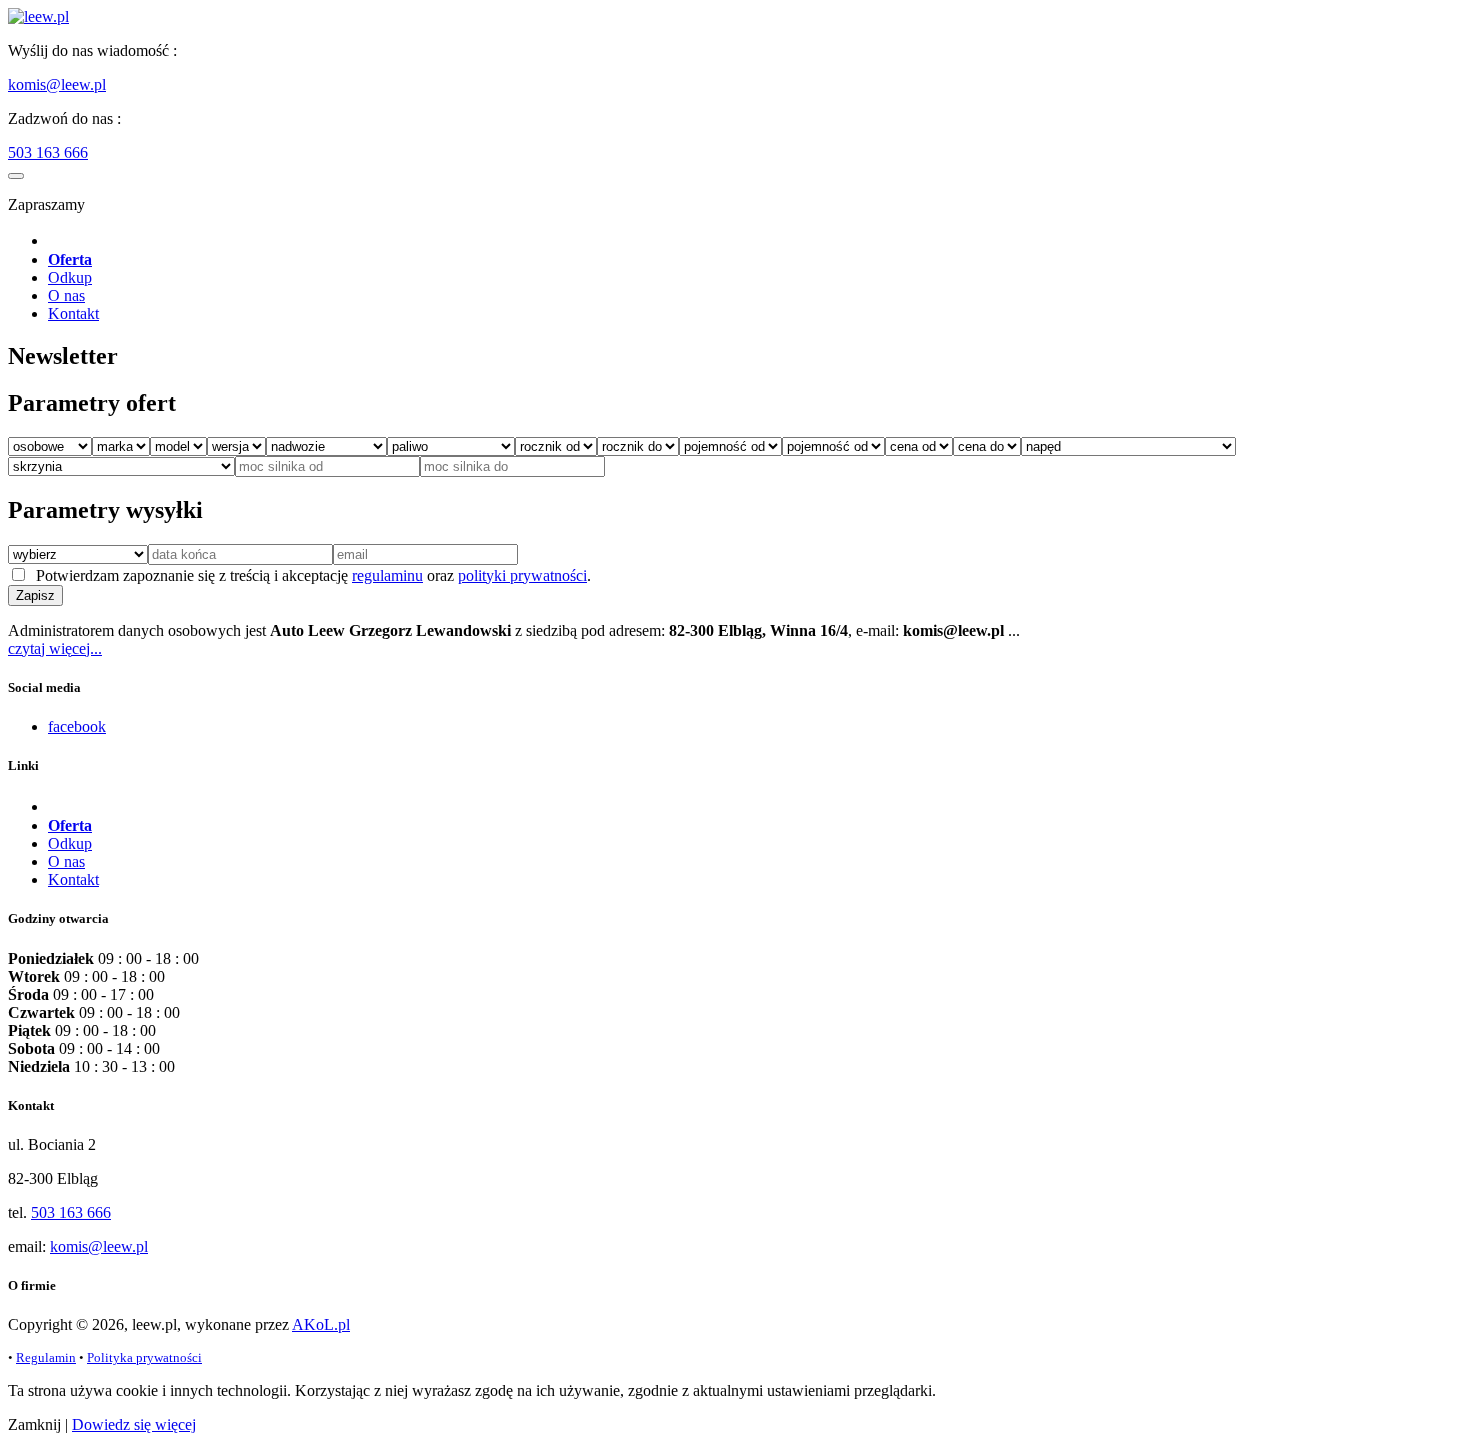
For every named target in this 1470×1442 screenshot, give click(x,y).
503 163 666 (48, 152)
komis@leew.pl (57, 84)
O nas (66, 295)
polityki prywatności (522, 575)
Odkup (70, 277)
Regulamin (46, 1357)
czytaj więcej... (55, 648)
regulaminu (387, 575)
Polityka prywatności (144, 1357)
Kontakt (73, 313)
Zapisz (35, 595)
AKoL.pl (321, 1324)
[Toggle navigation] (16, 176)
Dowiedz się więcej (134, 1424)
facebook (77, 726)
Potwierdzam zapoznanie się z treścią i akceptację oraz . (309, 575)
